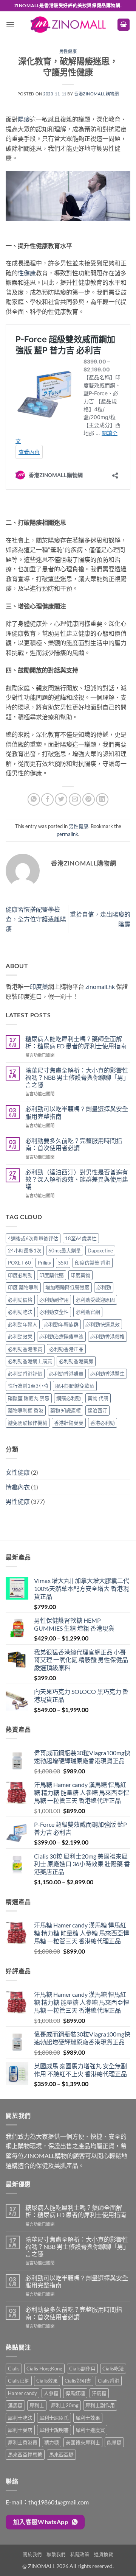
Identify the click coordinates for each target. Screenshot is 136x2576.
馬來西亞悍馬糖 (25, 2454)
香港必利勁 (103, 1423)
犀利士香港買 (23, 2442)
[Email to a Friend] (75, 799)
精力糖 (52, 2442)
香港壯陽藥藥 (69, 1423)
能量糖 (114, 2442)
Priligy (45, 1263)
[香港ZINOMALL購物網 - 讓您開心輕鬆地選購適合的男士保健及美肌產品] (68, 25)
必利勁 (104, 1287)
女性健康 (18, 1472)
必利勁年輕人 (23, 1324)
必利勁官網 (88, 1312)
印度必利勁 (20, 1275)
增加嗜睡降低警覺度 (67, 1287)
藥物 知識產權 (66, 1410)
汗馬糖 (99, 2393)
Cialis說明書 (78, 2381)
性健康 (27, 273)
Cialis (14, 2369)
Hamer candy (22, 2393)
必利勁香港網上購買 (30, 1361)
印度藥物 (80, 1275)
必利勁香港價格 (107, 1336)
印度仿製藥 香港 (93, 1263)
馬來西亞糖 (61, 2454)
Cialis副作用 (82, 2369)
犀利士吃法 (20, 2418)
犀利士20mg (65, 2405)
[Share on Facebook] (47, 799)
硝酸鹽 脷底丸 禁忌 (29, 1398)
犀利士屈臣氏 (54, 2418)
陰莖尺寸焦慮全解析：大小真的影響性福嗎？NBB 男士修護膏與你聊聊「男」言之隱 (77, 1077)
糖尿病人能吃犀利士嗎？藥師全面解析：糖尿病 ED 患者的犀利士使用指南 (76, 1042)
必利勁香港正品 (66, 1349)
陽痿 (24, 119)
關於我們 (32, 2555)
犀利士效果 (88, 2418)
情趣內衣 (18, 1487)
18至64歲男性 (81, 1238)
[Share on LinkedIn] (102, 799)
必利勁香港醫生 (107, 1374)
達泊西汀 (97, 1410)
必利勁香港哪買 (25, 1349)
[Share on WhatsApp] (34, 799)
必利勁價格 (20, 1300)
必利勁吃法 (20, 1312)
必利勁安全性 (54, 1312)
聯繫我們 (56, 2555)
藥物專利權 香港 (26, 1410)
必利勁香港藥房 (76, 1361)
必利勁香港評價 (25, 1374)
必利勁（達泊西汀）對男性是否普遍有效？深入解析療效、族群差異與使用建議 (77, 1179)
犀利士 (37, 2405)
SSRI (63, 1263)
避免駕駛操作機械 (28, 1423)
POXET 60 (19, 1263)
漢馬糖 (15, 2405)
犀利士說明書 (54, 2430)
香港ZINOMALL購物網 (96, 94)
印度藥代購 (52, 1275)
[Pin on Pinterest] (89, 799)
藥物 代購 (98, 1398)
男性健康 (68, 51)
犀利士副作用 (100, 2405)
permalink (67, 834)
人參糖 (51, 2393)
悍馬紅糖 (75, 2393)
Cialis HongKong (44, 2369)
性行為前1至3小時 (28, 1386)
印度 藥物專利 (23, 1287)
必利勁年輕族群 (61, 1324)
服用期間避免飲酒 (75, 1386)
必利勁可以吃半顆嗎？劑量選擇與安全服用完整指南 (77, 1112)
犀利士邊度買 (90, 2430)
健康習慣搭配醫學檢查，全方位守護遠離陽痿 (36, 919)
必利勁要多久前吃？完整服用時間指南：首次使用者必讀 (74, 1144)
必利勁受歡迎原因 (95, 1300)
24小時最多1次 (25, 1251)
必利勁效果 (20, 1336)
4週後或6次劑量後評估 (33, 1238)
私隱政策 (80, 2555)
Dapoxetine (100, 1251)
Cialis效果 (47, 2381)
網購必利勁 (69, 1398)
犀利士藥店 (20, 2430)
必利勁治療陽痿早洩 (61, 1336)
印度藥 (39, 986)
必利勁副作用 (54, 1300)
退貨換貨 (104, 2555)
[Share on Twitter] (61, 799)
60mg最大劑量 (65, 1251)
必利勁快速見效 (103, 1324)
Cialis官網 (19, 2381)
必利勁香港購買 (66, 1374)
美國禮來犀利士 (83, 2442)
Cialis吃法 (113, 2369)
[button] (10, 24)
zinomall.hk (100, 986)
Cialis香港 (109, 2381)
